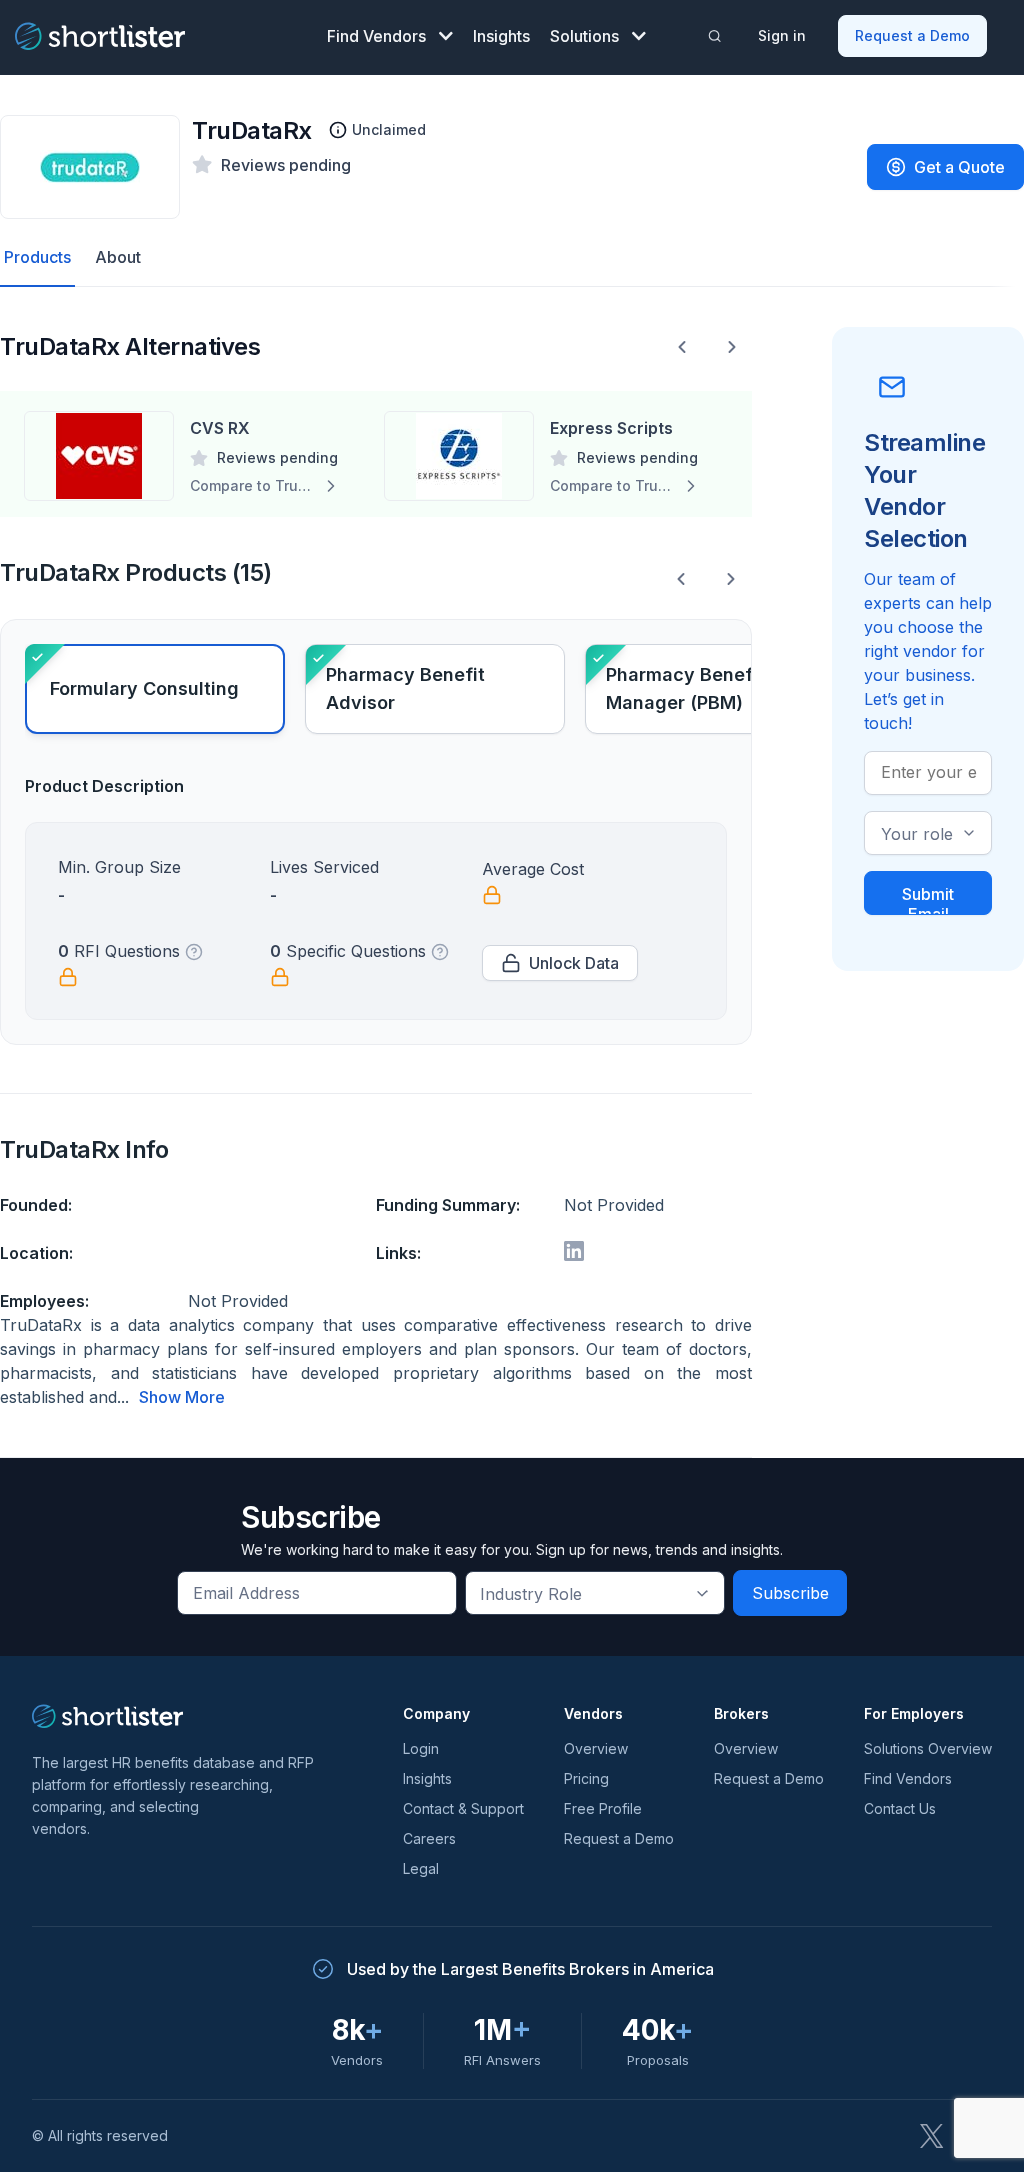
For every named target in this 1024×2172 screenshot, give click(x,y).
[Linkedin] (574, 1251)
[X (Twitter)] (932, 2136)
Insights (501, 36)
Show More (182, 1397)
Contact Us (900, 1808)
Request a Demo (912, 35)
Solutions (584, 36)
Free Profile (603, 1808)
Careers (429, 1838)
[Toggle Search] (714, 36)
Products (37, 257)
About (118, 257)
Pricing (586, 1778)
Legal (421, 1868)
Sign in (782, 35)
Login (421, 1748)
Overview (596, 1748)
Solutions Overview (928, 1748)
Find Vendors (376, 36)
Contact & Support (463, 1808)
